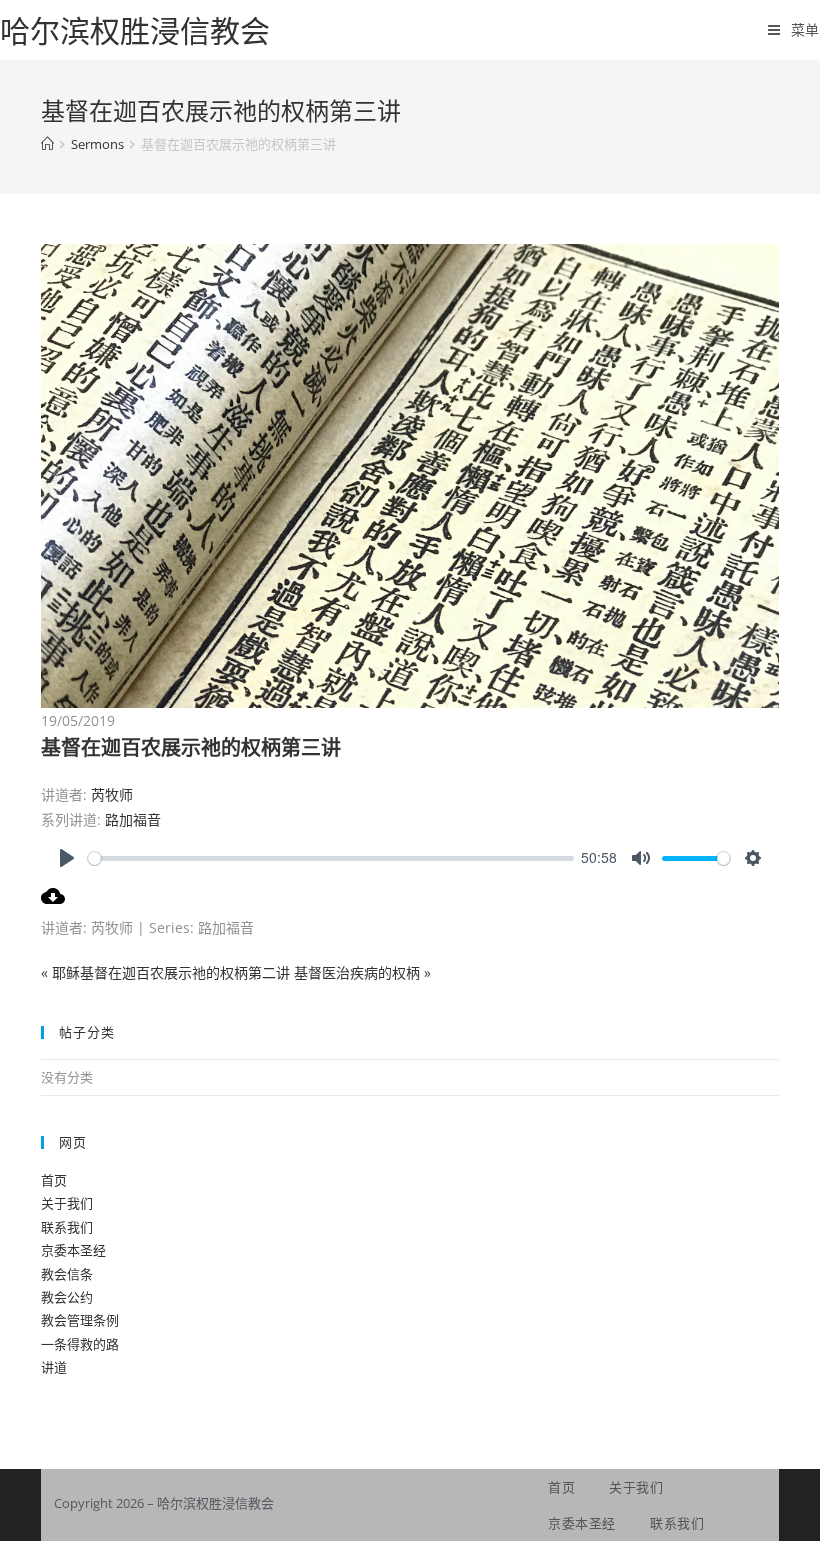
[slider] (331, 858)
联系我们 (67, 1227)
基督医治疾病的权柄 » (362, 972)
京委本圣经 (73, 1250)
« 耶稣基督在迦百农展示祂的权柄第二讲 (165, 972)
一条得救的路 (80, 1344)
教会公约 (67, 1297)
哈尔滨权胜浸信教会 (135, 30)
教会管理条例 (80, 1320)
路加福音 (133, 819)
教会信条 (67, 1274)
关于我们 (67, 1203)
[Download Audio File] (53, 902)
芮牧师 (112, 794)
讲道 (54, 1367)
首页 (54, 1180)
